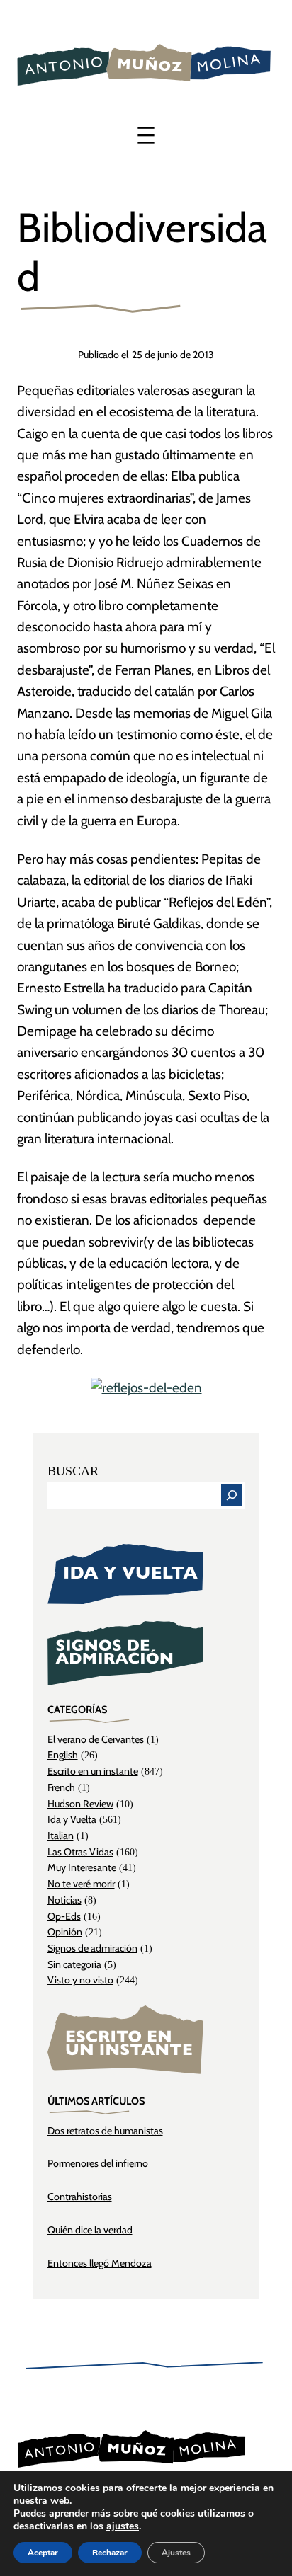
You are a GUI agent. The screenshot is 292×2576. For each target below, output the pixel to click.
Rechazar (110, 2553)
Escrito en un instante (93, 1771)
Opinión (65, 1932)
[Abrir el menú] (146, 135)
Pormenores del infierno (98, 2163)
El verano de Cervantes (96, 1739)
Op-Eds (64, 1916)
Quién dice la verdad (90, 2230)
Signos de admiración (92, 1948)
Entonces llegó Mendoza (100, 2263)
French (61, 1787)
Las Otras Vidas (80, 1852)
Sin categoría (74, 1964)
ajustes (123, 2526)
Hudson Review (80, 1804)
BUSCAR (73, 1471)
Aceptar (43, 2553)
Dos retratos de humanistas (105, 2131)
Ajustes (176, 2553)
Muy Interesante (82, 1867)
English (63, 1755)
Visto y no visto (80, 1980)
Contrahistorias (80, 2197)
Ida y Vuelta (72, 1819)
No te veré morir (81, 1884)
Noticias (64, 1900)
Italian (61, 1836)
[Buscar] (232, 1495)
